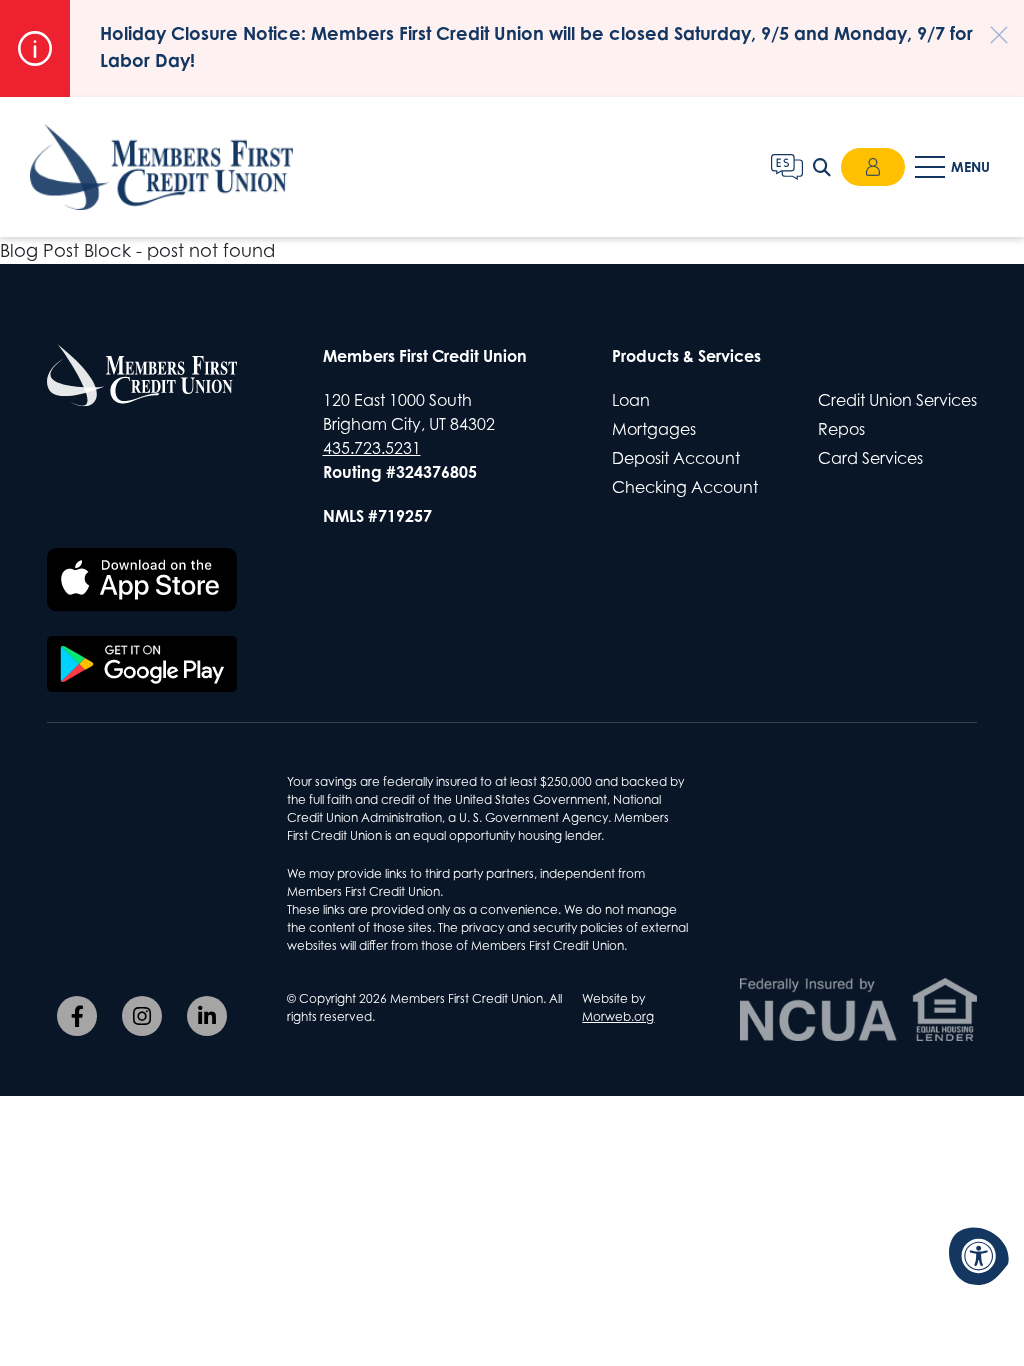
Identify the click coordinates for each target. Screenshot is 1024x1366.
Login (873, 167)
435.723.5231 (372, 448)
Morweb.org (618, 1016)
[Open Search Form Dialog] (822, 167)
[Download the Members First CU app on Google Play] (142, 664)
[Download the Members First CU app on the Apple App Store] (142, 580)
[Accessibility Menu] (979, 1256)
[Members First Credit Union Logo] (142, 375)
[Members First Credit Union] (162, 167)
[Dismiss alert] (989, 25)
